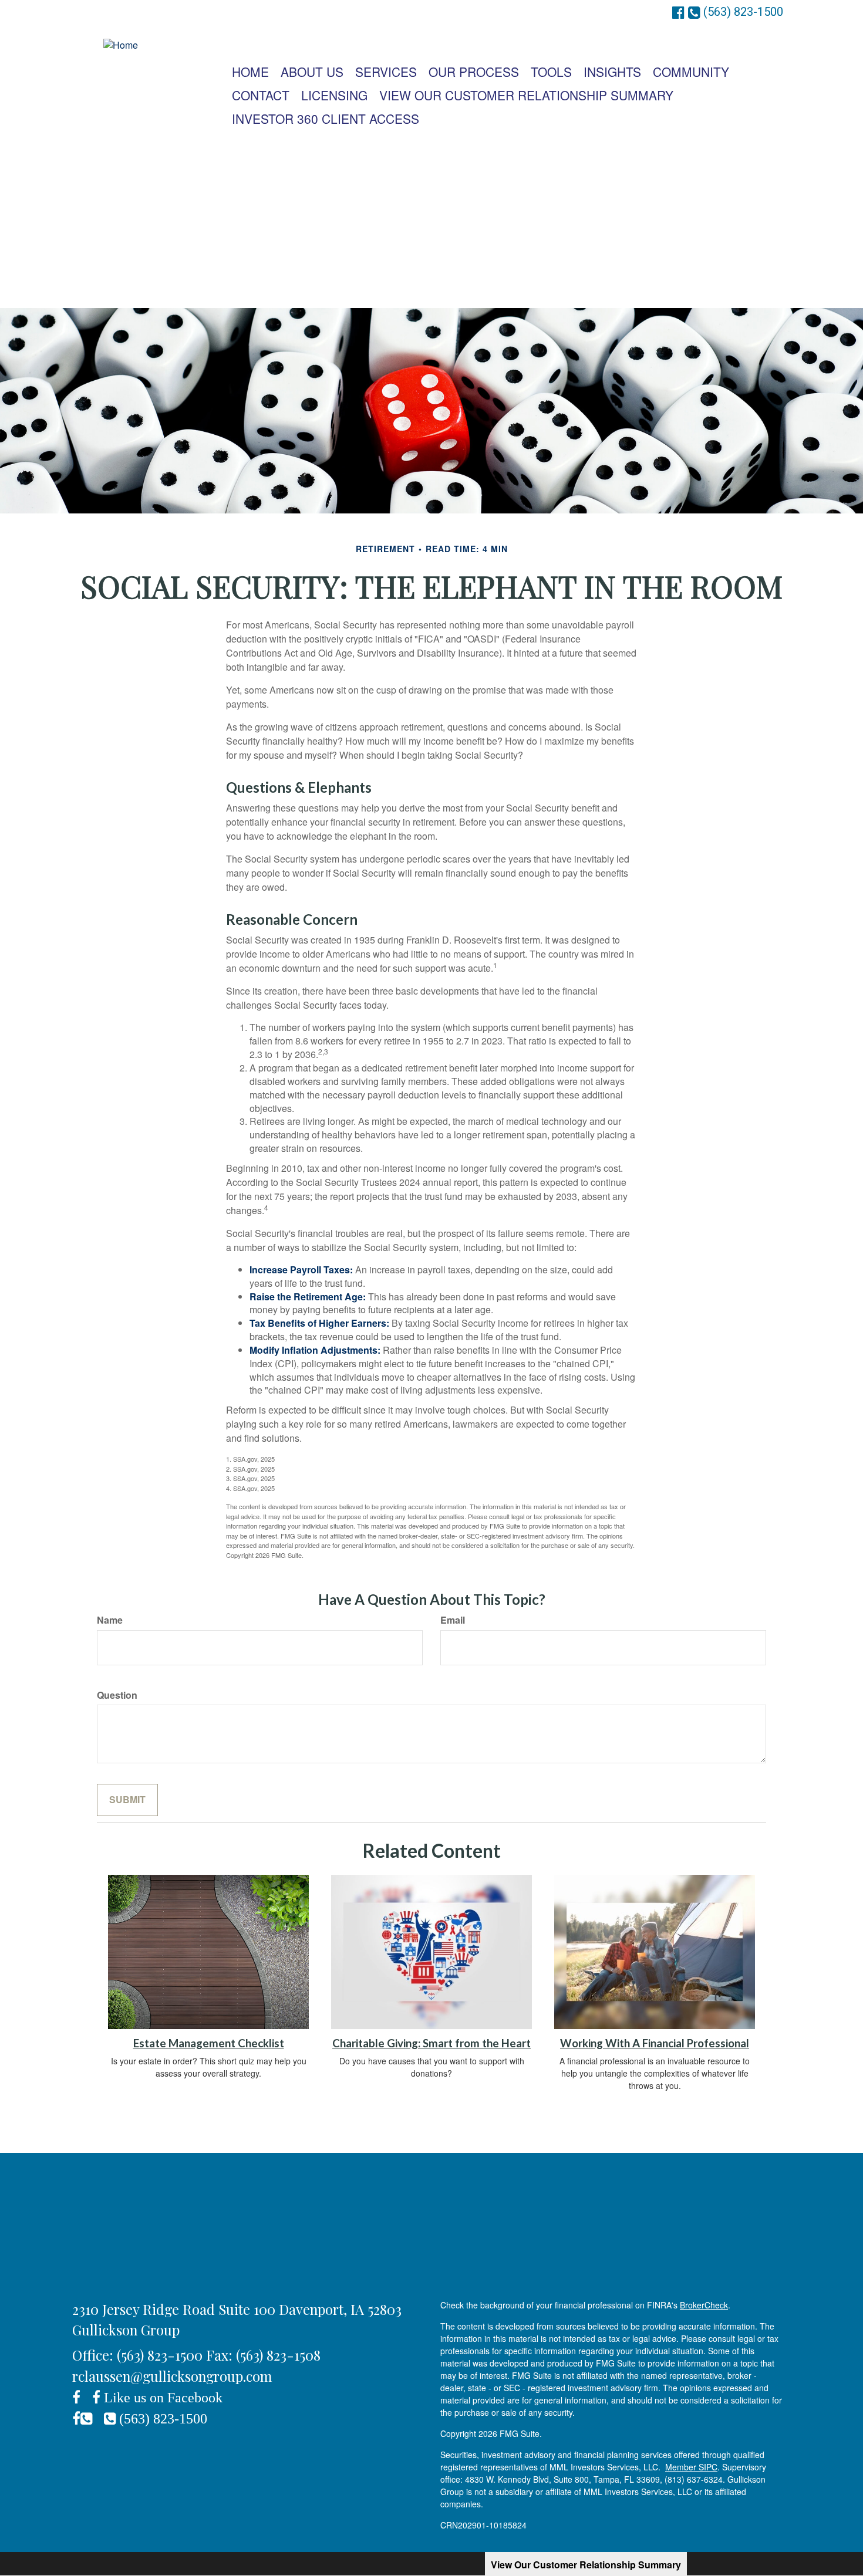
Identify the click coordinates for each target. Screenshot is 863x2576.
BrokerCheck (704, 2305)
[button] (312, 72)
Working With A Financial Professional (655, 2043)
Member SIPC (691, 2467)
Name (110, 1620)
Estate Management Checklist (209, 2043)
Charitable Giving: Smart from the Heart (431, 2043)
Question (117, 1695)
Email (453, 1620)
